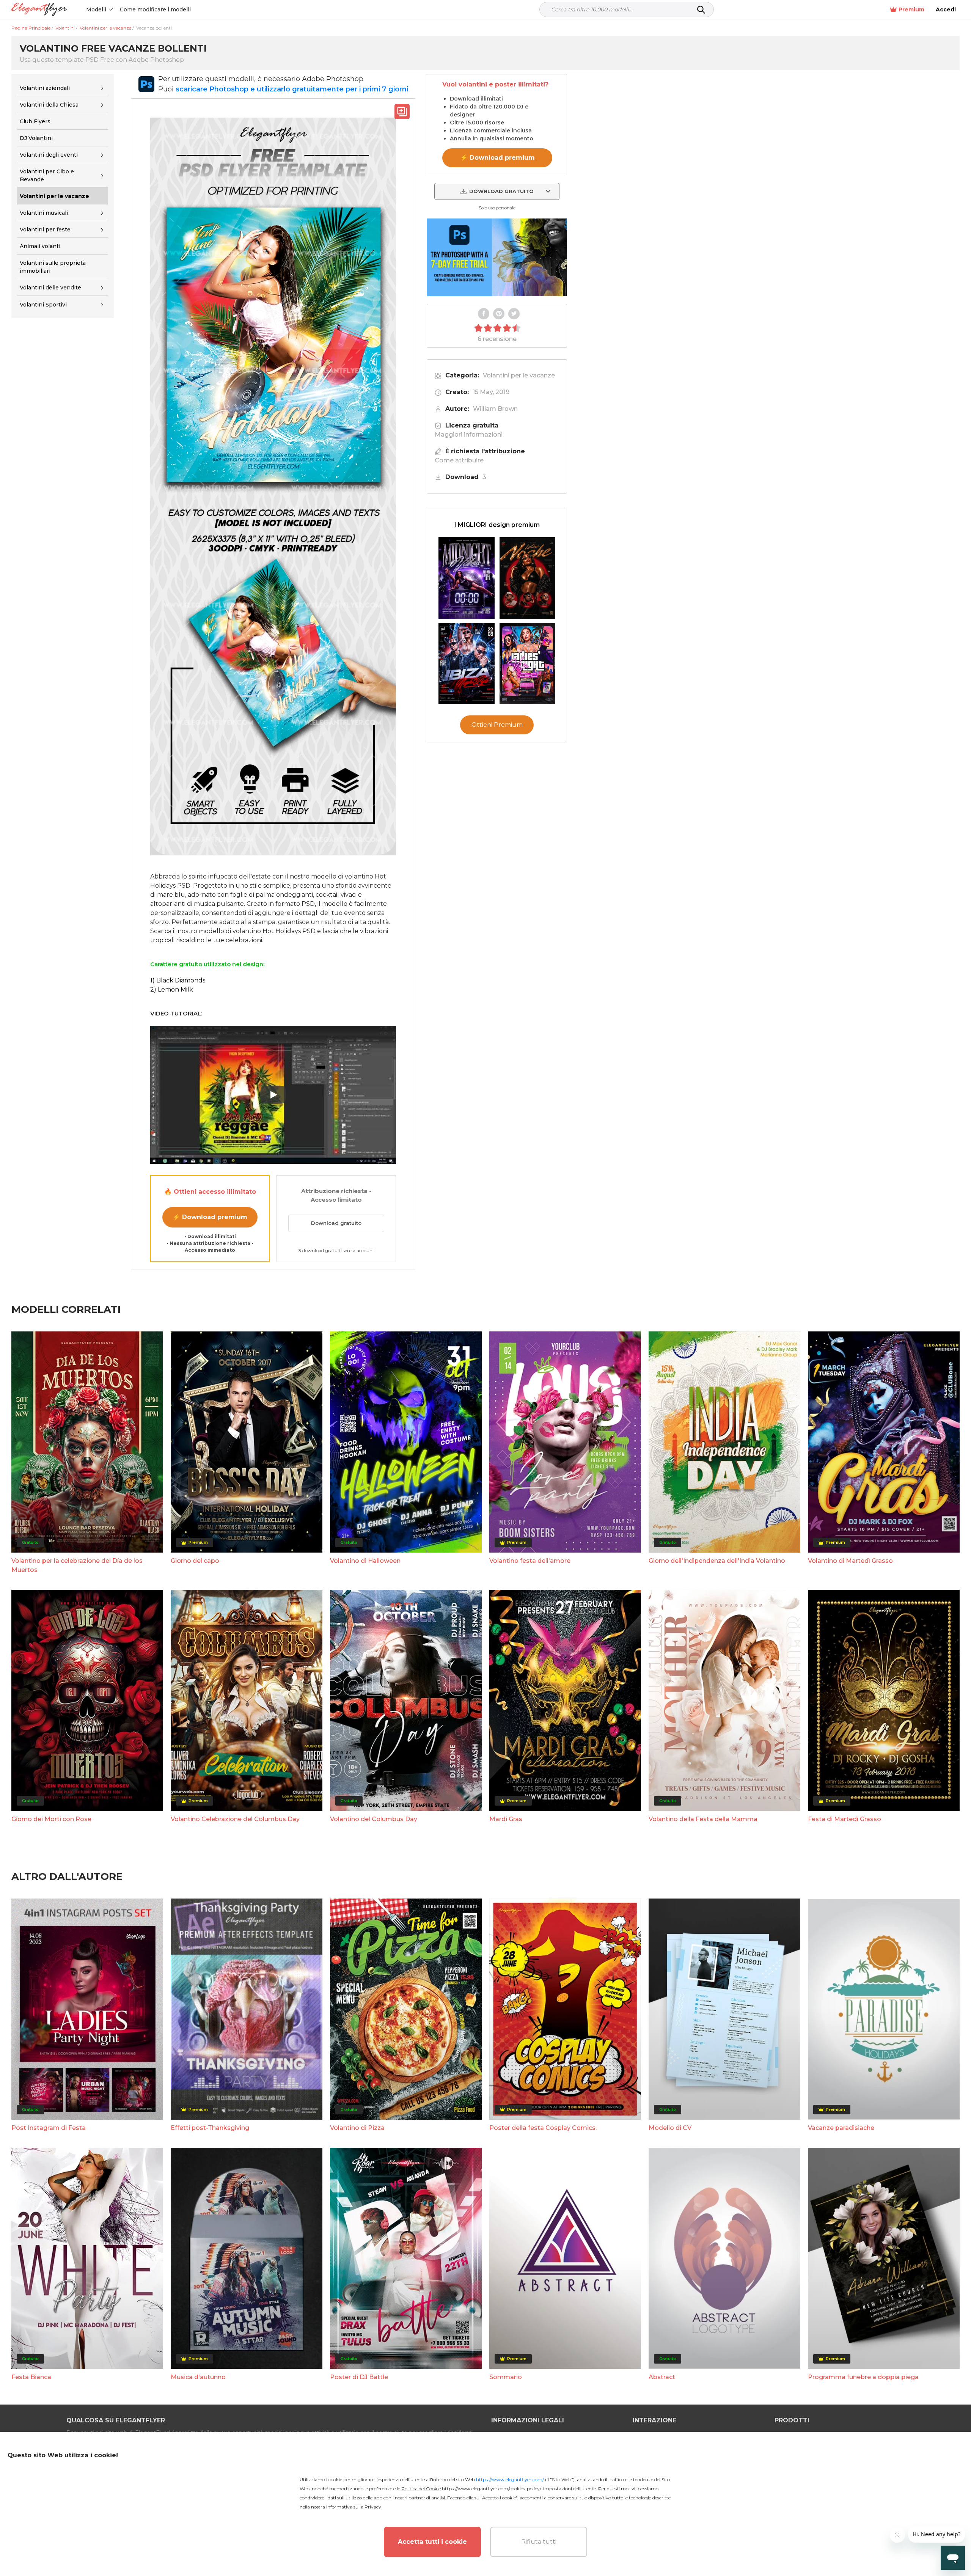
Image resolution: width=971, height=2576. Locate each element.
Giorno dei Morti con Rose (51, 1819)
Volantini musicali (44, 213)
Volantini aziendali (45, 88)
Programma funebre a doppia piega (863, 2377)
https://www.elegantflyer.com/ (510, 2479)
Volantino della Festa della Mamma (703, 1819)
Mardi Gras (506, 1819)
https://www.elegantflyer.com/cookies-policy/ (491, 2489)
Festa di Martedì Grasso (845, 1819)
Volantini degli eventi (49, 155)
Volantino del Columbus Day (374, 1819)
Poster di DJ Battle (359, 2377)
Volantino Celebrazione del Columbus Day (235, 1819)
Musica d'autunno (198, 2377)
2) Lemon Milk (172, 989)
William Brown (495, 409)
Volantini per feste (45, 229)
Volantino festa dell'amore (530, 1561)
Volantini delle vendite (50, 288)
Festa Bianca (31, 2377)
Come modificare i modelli (155, 9)
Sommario (506, 2377)
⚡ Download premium (210, 1217)
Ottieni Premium (497, 725)
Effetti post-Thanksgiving (210, 2128)
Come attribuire (459, 460)
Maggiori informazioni (469, 435)
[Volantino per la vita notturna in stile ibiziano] (467, 664)
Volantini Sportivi (43, 305)
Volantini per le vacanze (519, 375)
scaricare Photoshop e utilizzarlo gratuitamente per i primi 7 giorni (292, 89)
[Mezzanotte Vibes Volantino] (467, 578)
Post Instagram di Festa (49, 2128)
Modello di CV (670, 2128)
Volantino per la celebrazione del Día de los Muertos (77, 1565)
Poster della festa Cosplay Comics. (543, 2128)
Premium (911, 9)
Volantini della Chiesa (49, 105)
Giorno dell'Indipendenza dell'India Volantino (717, 1561)
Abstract (662, 2377)
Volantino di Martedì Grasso (850, 1561)
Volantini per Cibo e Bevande (47, 175)
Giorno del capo (195, 1561)
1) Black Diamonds (178, 980)
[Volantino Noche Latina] (528, 578)
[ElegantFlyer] (39, 10)
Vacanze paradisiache (841, 2128)
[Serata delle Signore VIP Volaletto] (528, 664)
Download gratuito (336, 1223)
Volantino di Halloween (365, 1561)
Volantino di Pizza (357, 2128)
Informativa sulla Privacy (354, 2507)
